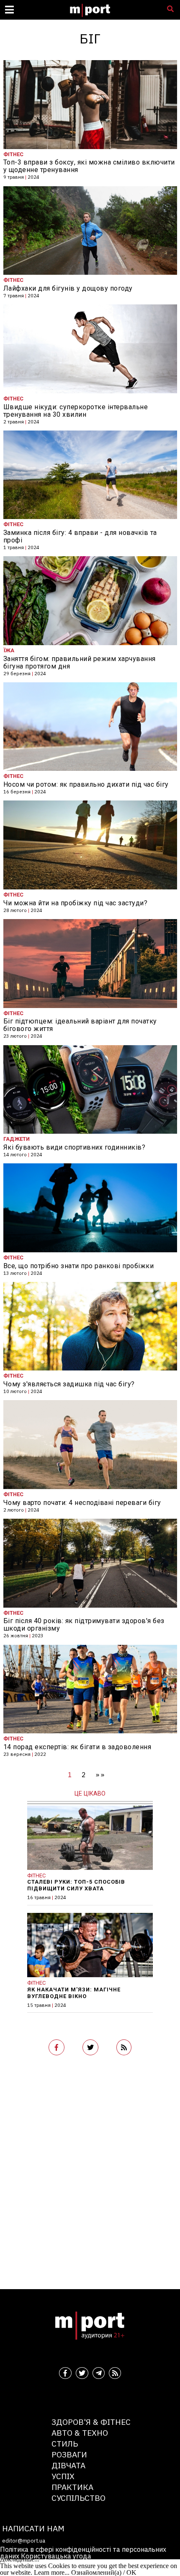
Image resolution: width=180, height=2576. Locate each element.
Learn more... (52, 2572)
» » (100, 1775)
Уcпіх (63, 2476)
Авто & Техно (80, 2433)
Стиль (65, 2443)
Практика (72, 2487)
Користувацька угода (56, 2556)
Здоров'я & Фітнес (91, 2422)
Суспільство (78, 2498)
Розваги (69, 2454)
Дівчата (68, 2465)
